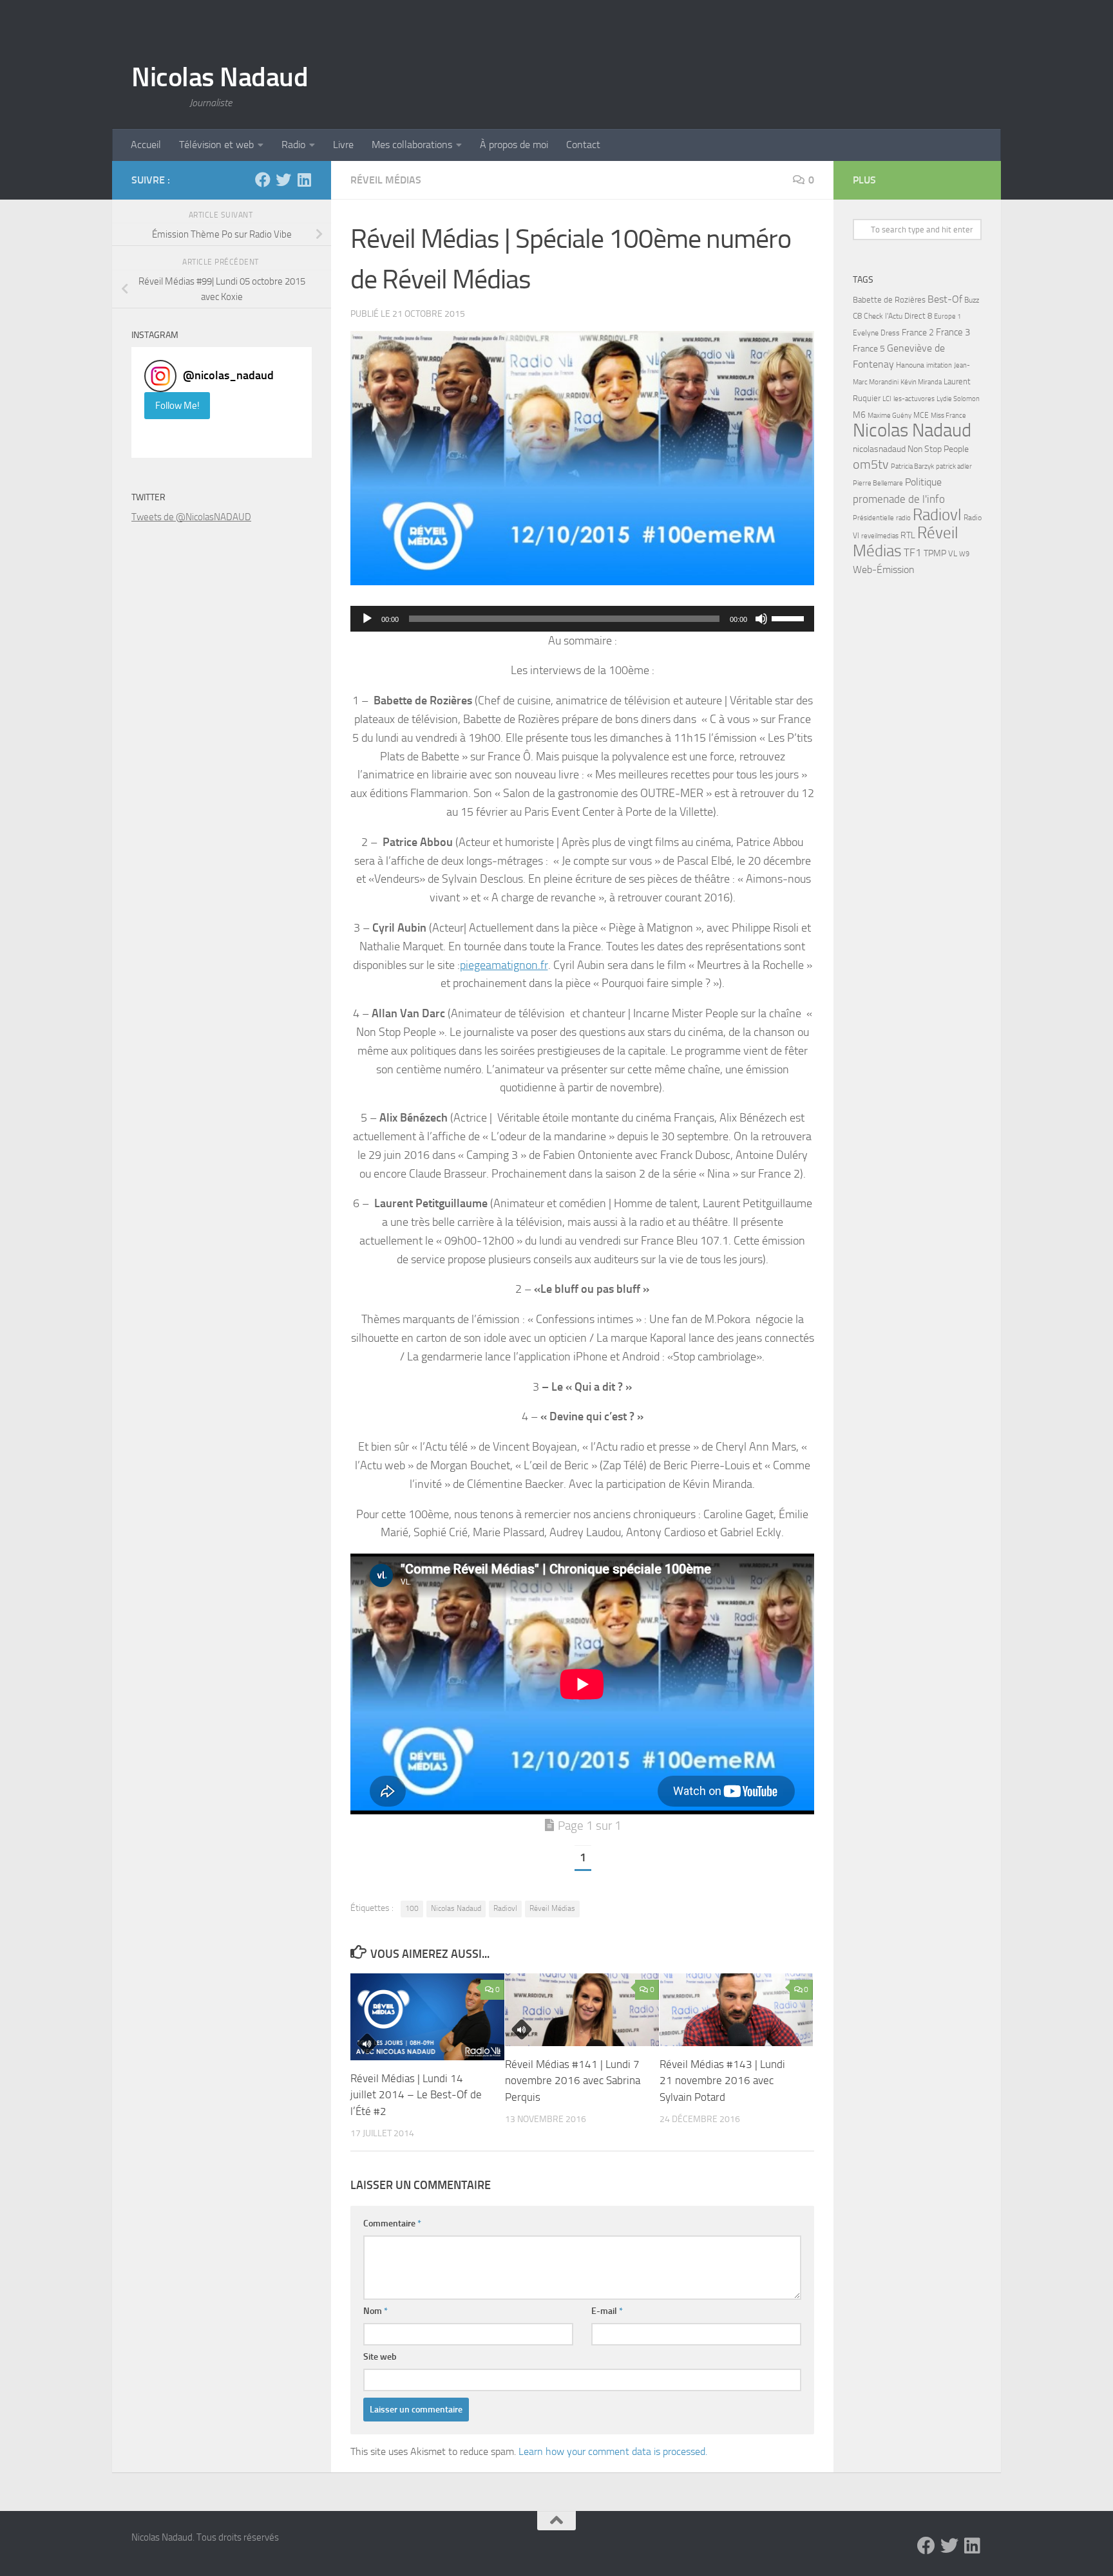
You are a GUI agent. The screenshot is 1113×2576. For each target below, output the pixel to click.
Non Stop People (938, 449)
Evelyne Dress (876, 333)
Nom (376, 2311)
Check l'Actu (883, 316)
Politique (923, 482)
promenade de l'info (899, 499)
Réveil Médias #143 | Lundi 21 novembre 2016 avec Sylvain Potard (722, 2081)
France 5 (869, 349)
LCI (887, 399)
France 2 (918, 333)
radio (903, 518)
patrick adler (954, 466)
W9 (964, 554)
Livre (343, 145)
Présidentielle (873, 518)
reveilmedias (880, 536)
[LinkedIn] (304, 180)
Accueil (146, 145)
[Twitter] (283, 180)
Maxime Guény (889, 415)
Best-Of (945, 299)
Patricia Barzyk (912, 466)
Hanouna (910, 365)
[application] (582, 619)
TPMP (935, 553)
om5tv (871, 465)
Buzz (972, 300)
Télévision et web (216, 145)
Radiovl (505, 1908)
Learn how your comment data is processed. (613, 2451)
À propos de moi (514, 145)
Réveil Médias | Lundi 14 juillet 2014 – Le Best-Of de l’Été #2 (416, 2095)
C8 (857, 316)
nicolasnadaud (879, 449)
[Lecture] (367, 619)
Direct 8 (918, 316)
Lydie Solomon (958, 399)
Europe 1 (947, 316)
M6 (859, 415)
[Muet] (761, 619)
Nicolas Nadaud (220, 77)
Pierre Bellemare (878, 483)
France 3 (953, 332)
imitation (939, 365)
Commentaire (392, 2223)
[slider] (790, 617)
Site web (380, 2357)
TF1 (913, 552)
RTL (908, 535)
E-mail (607, 2311)
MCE (921, 415)
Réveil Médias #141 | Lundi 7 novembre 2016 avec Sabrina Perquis (573, 2081)
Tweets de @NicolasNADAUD (191, 517)
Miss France (948, 415)
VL (953, 553)
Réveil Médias (386, 180)
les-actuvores (914, 399)
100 (412, 1908)
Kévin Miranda (921, 382)
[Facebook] (263, 180)
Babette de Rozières (889, 300)
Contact (583, 145)
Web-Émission (884, 569)
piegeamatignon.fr (504, 965)
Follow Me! (177, 406)
